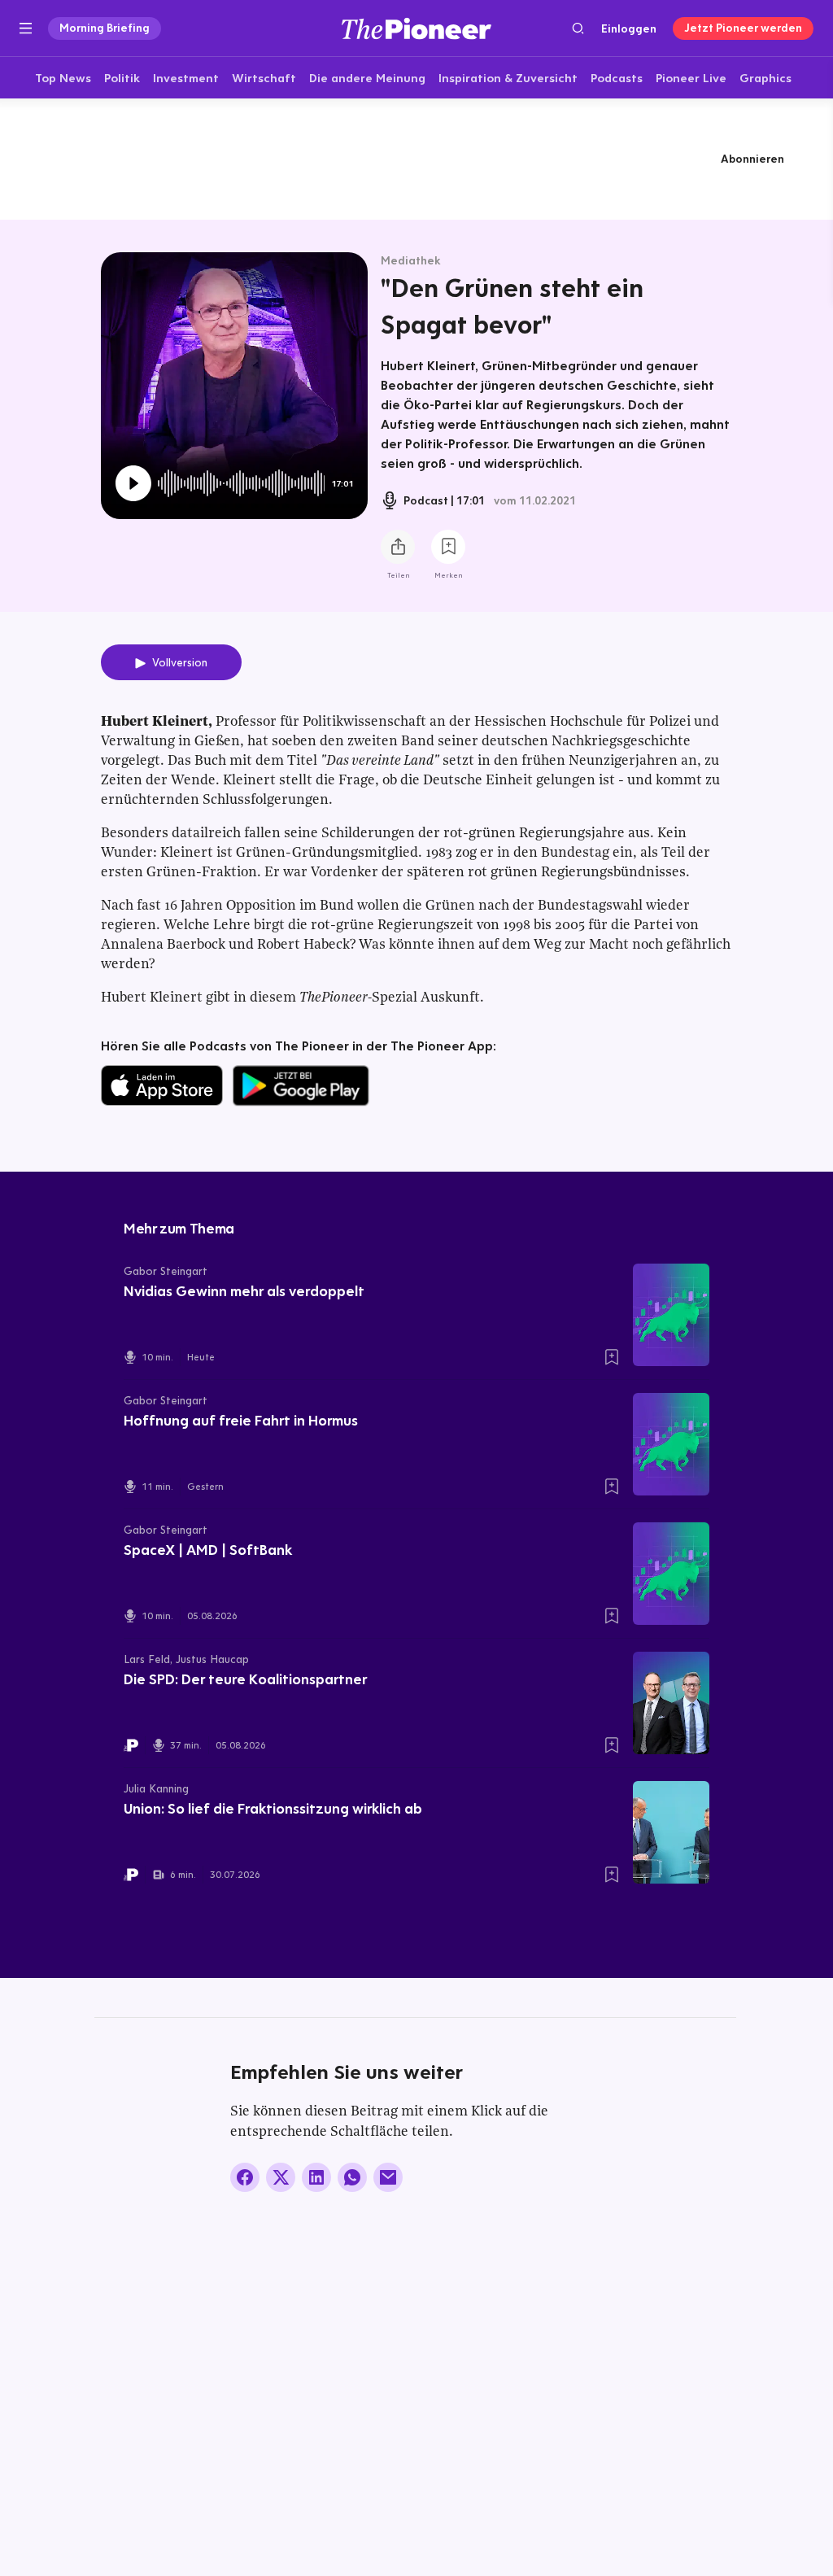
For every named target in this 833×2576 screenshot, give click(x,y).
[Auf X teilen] (281, 2177)
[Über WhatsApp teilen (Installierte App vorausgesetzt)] (352, 2177)
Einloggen (629, 28)
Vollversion (180, 662)
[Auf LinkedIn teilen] (316, 2177)
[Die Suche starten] (578, 28)
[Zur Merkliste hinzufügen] (448, 547)
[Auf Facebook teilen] (245, 2177)
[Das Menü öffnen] (26, 28)
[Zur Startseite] (416, 28)
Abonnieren (752, 159)
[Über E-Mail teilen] (388, 2177)
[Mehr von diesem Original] (416, 159)
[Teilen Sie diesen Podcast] (398, 547)
